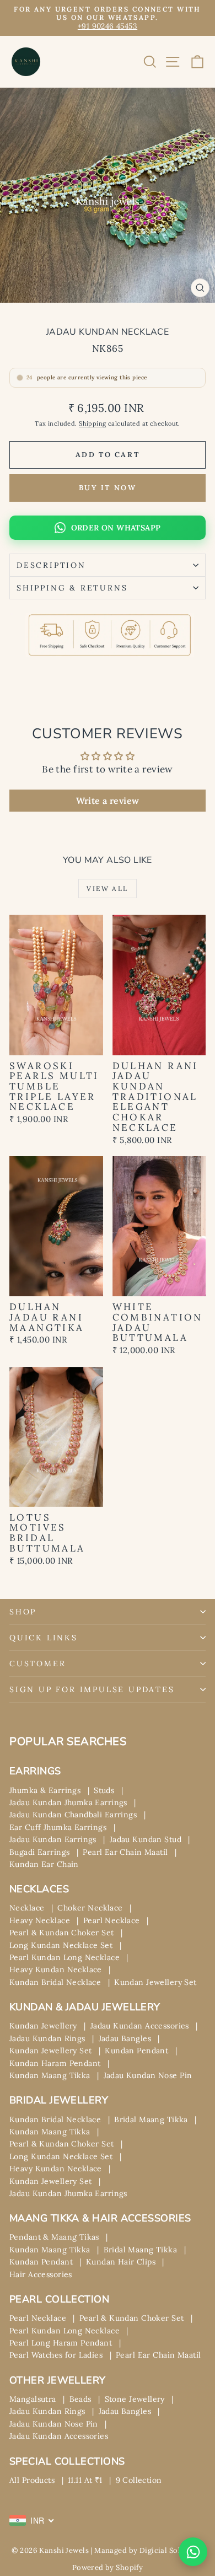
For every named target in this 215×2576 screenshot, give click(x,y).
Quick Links (44, 1638)
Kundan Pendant (136, 2051)
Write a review (108, 801)
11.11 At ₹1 (85, 2480)
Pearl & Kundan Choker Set (62, 1933)
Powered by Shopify (108, 2567)
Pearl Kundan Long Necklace (64, 1957)
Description (51, 565)
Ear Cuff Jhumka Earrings (58, 1827)
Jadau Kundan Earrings (53, 1839)
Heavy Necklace (40, 1920)
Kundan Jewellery (43, 2026)
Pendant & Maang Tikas (54, 2237)
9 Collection (139, 2480)
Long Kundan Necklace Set (61, 1945)
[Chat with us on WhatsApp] (193, 2552)
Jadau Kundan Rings (47, 2038)
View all (107, 889)
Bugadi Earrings (39, 1852)
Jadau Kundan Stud (146, 1839)
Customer (37, 1663)
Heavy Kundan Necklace (56, 1969)
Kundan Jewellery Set (155, 1982)
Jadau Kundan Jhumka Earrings (68, 1802)
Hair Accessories (41, 2274)
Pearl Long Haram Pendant (61, 2343)
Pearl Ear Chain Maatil (125, 1852)
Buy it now (108, 488)
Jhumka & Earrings (45, 1790)
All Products (32, 2480)
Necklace (27, 1908)
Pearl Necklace (112, 1920)
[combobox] (32, 2520)
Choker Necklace (90, 1908)
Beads (80, 2399)
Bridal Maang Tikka (151, 2119)
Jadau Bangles (125, 2038)
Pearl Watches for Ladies (56, 2355)
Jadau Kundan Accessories (140, 2026)
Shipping (92, 423)
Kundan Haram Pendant (55, 2063)
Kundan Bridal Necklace (55, 1982)
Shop (23, 1612)
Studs (104, 1790)
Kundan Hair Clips (121, 2262)
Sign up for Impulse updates (92, 1689)
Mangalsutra (33, 2399)
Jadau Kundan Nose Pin (148, 2075)
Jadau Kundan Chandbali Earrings (73, 1815)
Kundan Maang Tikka (50, 2075)
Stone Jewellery (135, 2399)
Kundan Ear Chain (44, 1864)
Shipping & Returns (72, 588)
